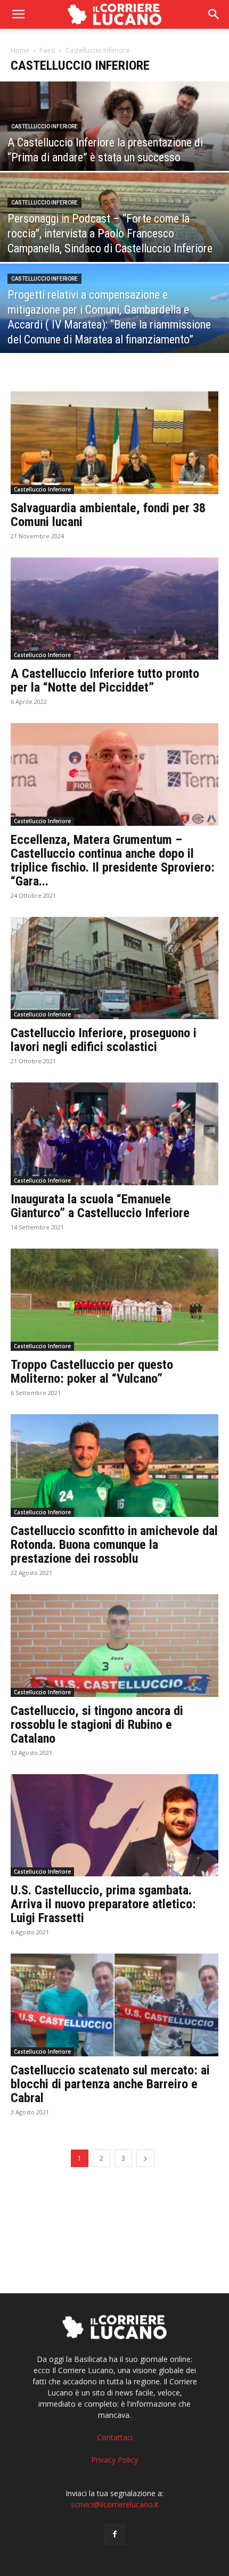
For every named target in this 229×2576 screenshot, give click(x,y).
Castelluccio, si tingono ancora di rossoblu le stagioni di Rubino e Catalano (97, 1725)
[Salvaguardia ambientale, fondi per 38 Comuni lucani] (114, 443)
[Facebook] (114, 2534)
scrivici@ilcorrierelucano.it (115, 2504)
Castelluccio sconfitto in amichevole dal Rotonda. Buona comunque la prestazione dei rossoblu (114, 1545)
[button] (214, 14)
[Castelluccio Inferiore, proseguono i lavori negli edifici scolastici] (114, 968)
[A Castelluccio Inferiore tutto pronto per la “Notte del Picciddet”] (114, 609)
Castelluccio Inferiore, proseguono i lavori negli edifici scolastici (104, 1040)
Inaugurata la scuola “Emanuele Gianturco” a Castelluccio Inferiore (100, 1206)
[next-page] (145, 2158)
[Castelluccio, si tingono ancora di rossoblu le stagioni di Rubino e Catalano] (114, 1646)
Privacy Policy (114, 2460)
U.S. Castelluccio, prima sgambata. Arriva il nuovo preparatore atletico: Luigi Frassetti (103, 1904)
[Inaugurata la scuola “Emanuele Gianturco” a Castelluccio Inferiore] (114, 1134)
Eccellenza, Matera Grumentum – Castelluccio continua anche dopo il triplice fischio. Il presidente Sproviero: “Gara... (113, 860)
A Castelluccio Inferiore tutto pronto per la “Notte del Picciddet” (105, 680)
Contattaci (115, 2437)
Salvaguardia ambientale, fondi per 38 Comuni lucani (108, 515)
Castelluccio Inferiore (44, 126)
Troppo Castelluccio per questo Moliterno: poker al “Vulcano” (92, 1372)
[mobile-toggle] (18, 14)
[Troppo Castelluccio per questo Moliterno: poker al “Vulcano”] (114, 1300)
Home (20, 50)
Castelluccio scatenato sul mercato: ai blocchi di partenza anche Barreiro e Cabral (110, 2084)
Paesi (47, 50)
